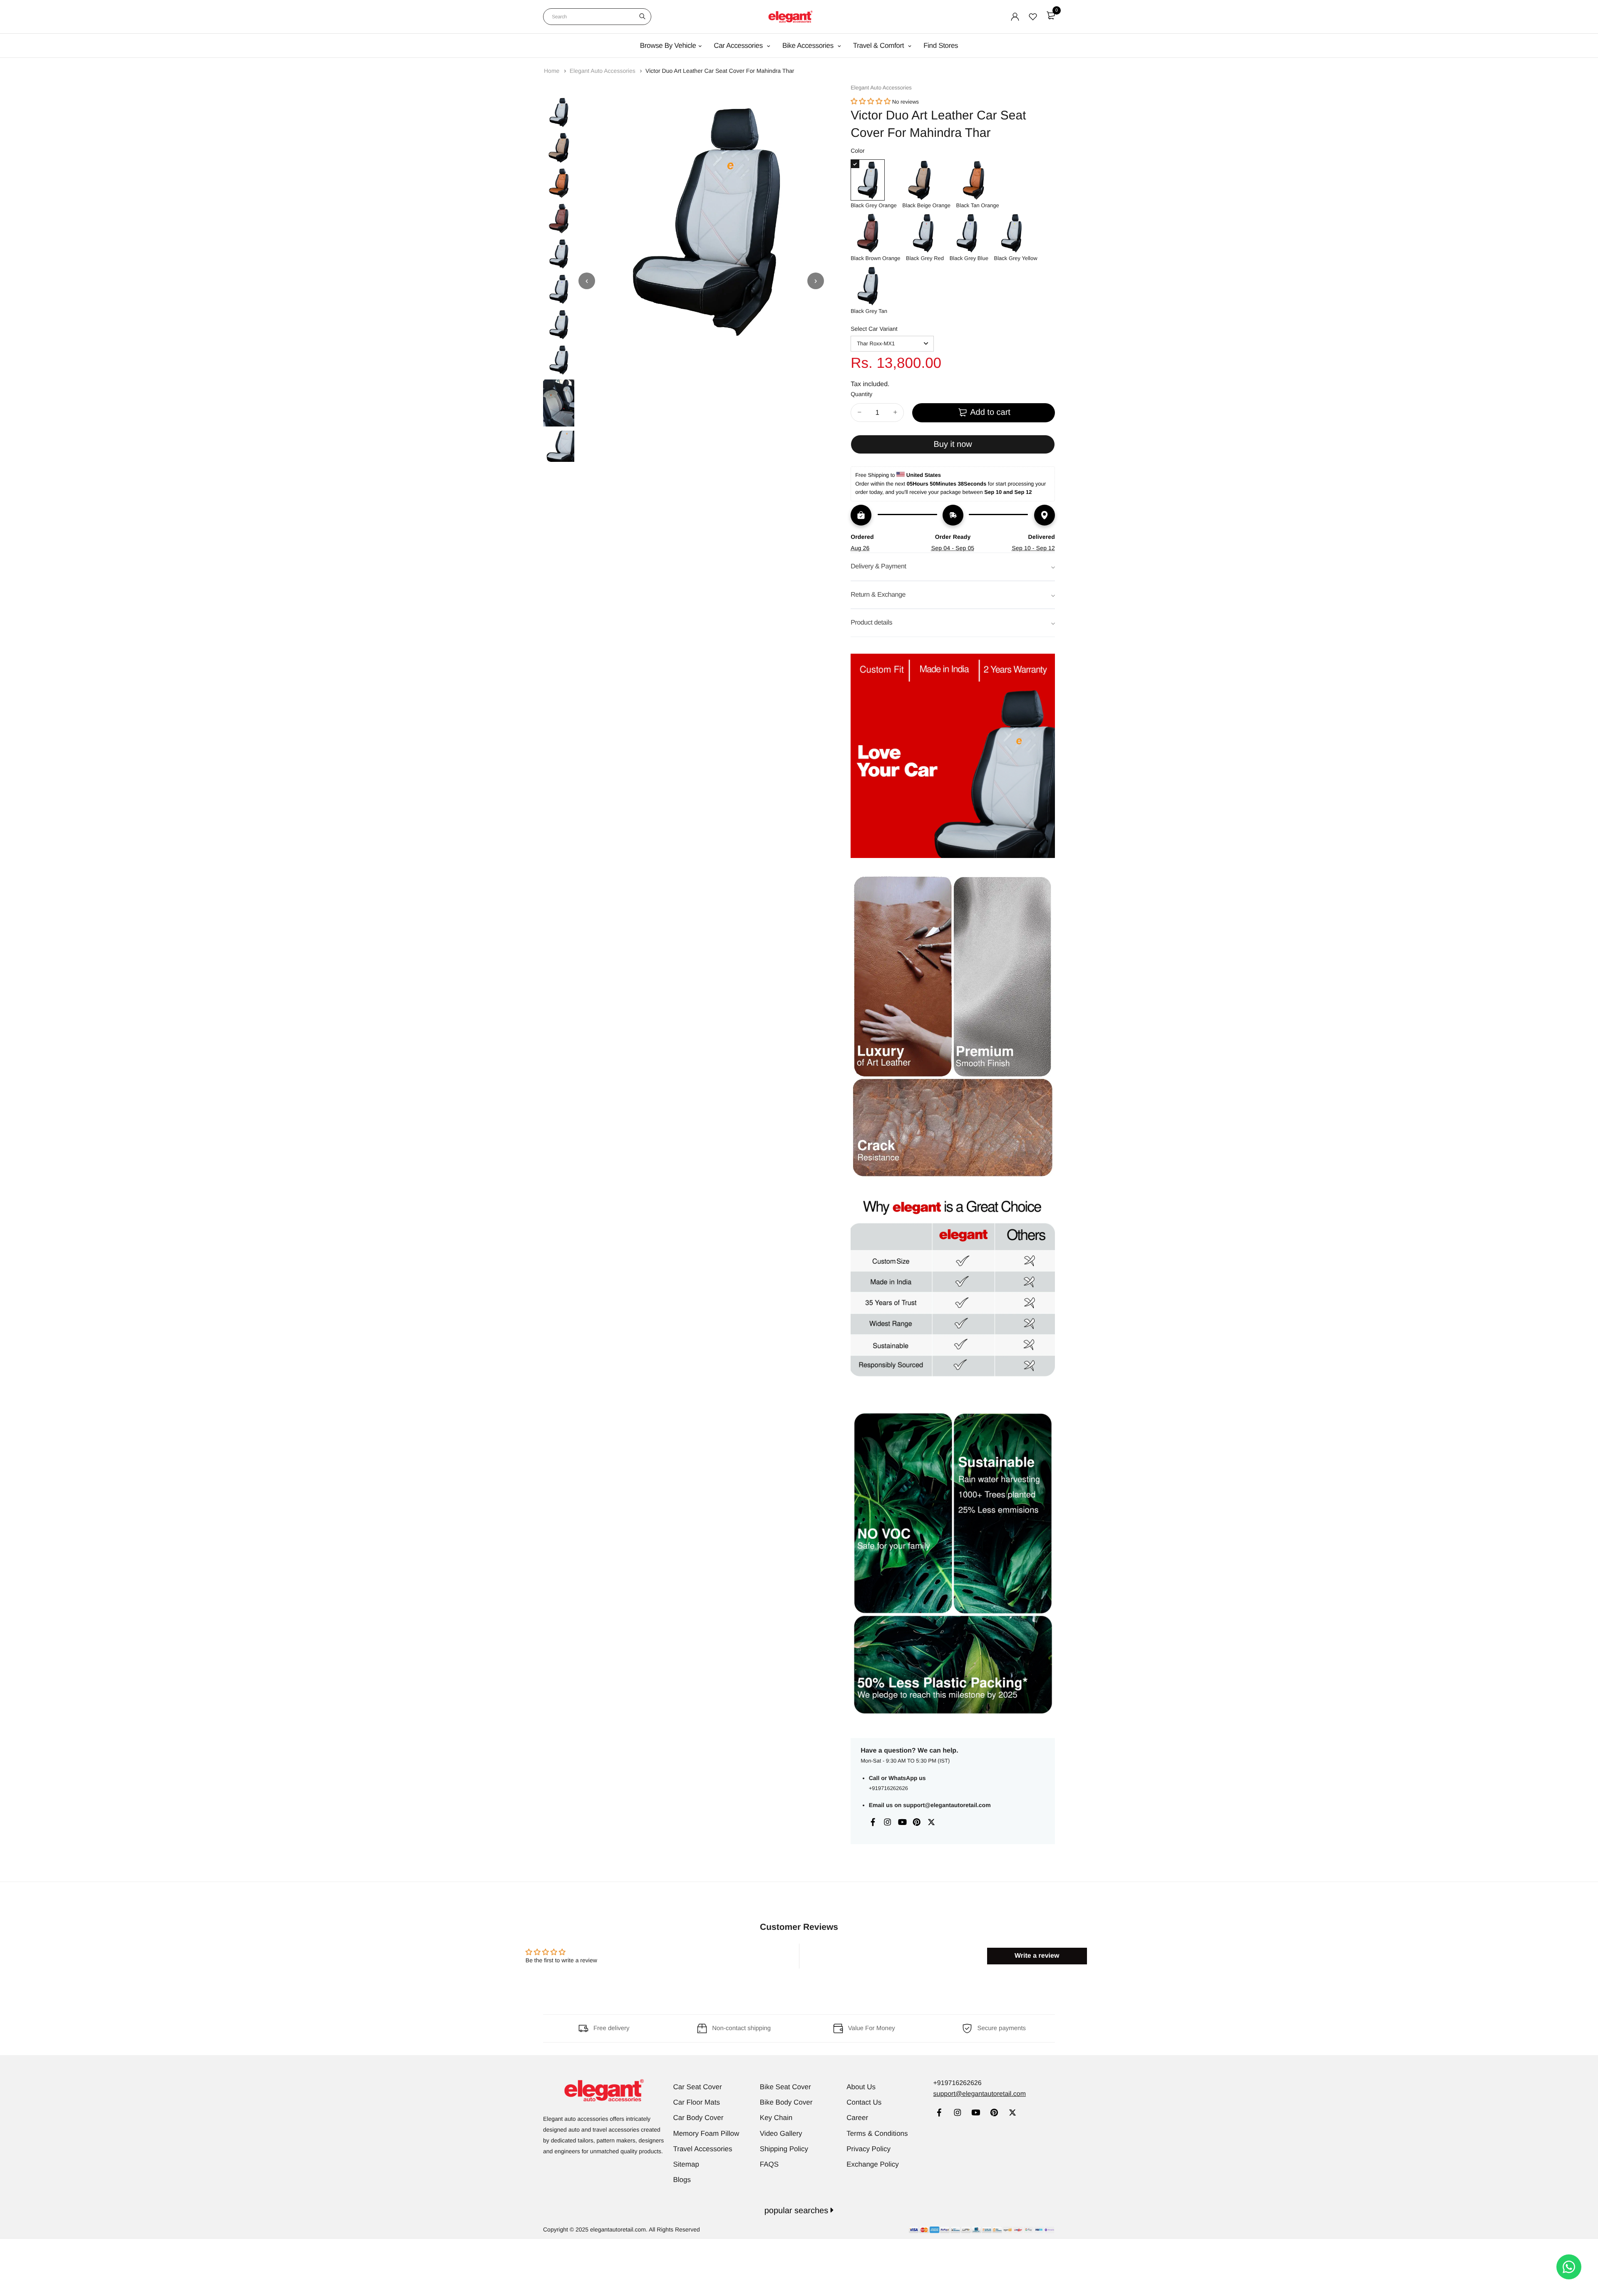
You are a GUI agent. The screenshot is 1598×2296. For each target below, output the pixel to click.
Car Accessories (739, 46)
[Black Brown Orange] (875, 233)
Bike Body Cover (786, 2102)
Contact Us (864, 2102)
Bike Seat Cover (785, 2087)
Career (857, 2118)
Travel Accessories (703, 2149)
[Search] (642, 17)
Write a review (1037, 1956)
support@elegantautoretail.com (947, 1805)
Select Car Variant (874, 329)
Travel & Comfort (880, 46)
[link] (939, 2114)
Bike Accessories (809, 46)
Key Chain (776, 2118)
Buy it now (953, 444)
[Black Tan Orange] (978, 180)
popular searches (798, 2211)
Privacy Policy (868, 2149)
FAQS (769, 2164)
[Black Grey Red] (925, 233)
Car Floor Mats (697, 2102)
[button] (871, 102)
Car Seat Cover (698, 2087)
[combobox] (597, 17)
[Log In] (1015, 17)
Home (552, 71)
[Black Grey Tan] (869, 286)
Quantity (861, 394)
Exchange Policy (873, 2164)
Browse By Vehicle (668, 46)
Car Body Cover (699, 2118)
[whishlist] (1033, 17)
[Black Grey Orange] (874, 180)
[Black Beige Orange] (926, 180)
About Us (861, 2087)
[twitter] (1012, 2114)
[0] (1051, 15)
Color (857, 151)
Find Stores (941, 46)
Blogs (682, 2180)
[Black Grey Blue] (969, 233)
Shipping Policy (784, 2149)
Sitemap (686, 2164)
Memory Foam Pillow (706, 2134)
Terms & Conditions (877, 2134)
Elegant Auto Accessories (603, 71)
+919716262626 (888, 1788)
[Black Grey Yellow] (1016, 233)
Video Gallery (781, 2134)
